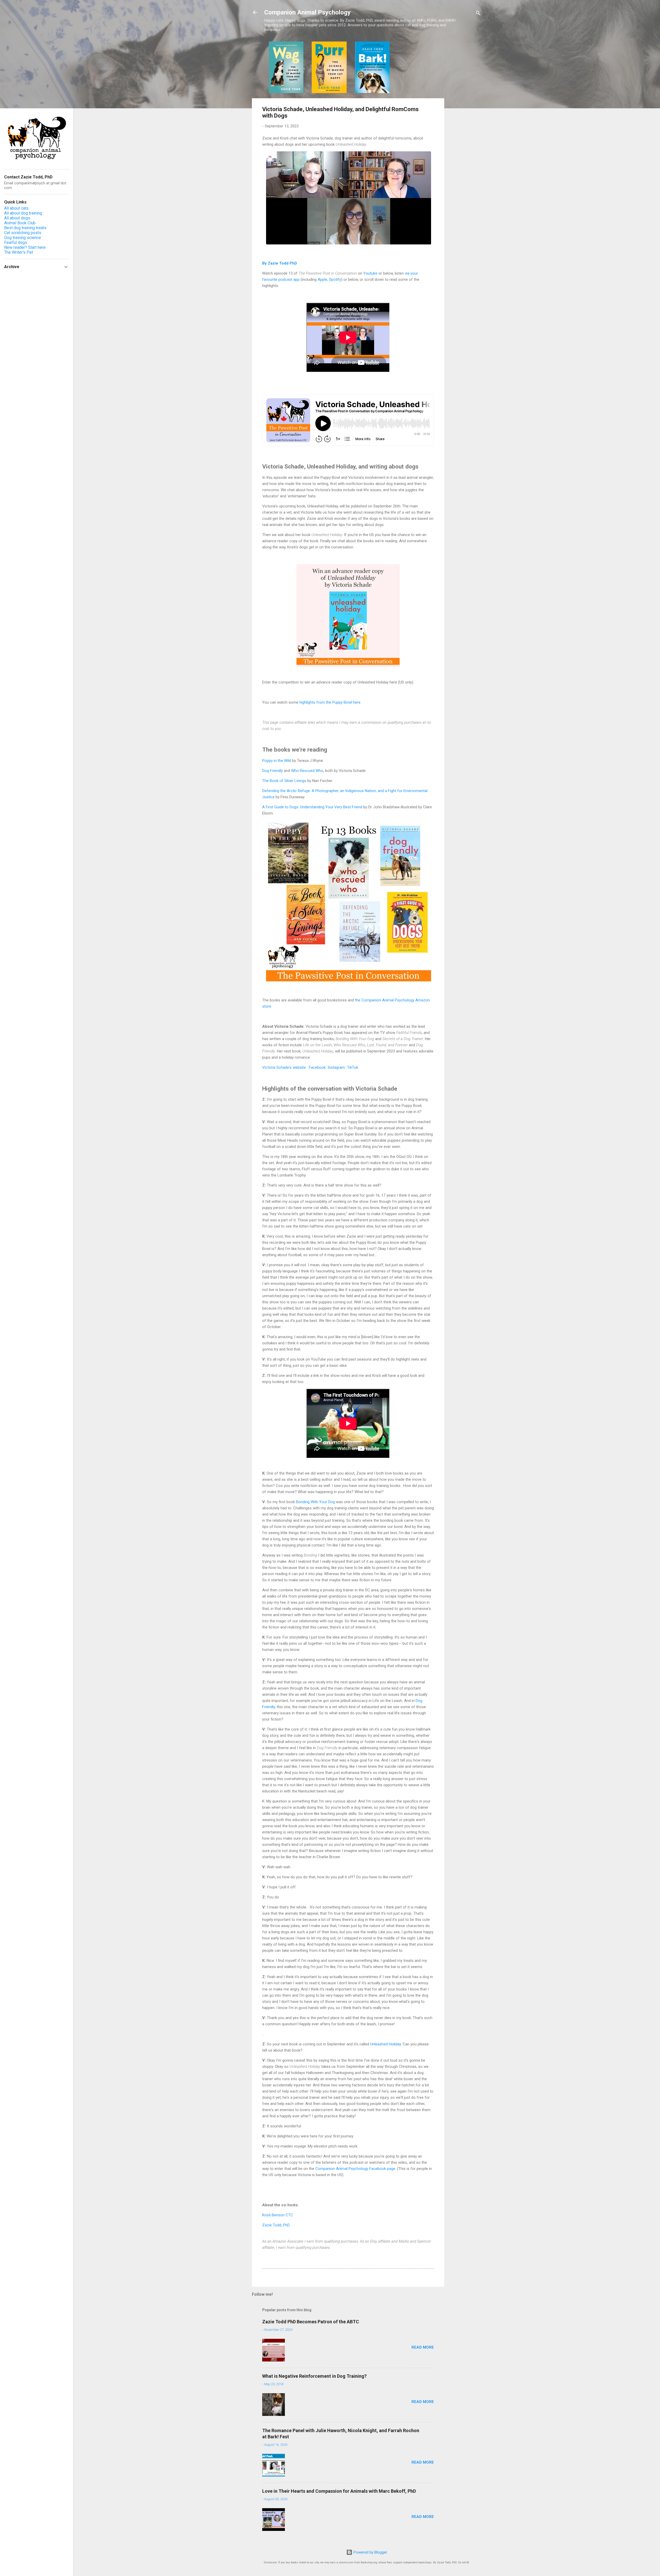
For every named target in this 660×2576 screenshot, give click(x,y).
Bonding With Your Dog (315, 1502)
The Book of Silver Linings (284, 781)
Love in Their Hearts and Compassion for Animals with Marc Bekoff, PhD (339, 2491)
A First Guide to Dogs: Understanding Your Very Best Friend (312, 807)
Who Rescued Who (307, 771)
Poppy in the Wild (277, 761)
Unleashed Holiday (386, 2044)
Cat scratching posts (23, 233)
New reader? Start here (25, 247)
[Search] (478, 14)
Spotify (335, 279)
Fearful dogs (16, 242)
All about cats (16, 208)
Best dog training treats (25, 228)
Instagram (336, 1067)
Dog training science (23, 238)
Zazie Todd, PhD (276, 2225)
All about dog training (23, 213)
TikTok (353, 1067)
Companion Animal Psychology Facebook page (355, 2169)
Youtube (370, 273)
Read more (423, 2347)
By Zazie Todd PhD (280, 263)
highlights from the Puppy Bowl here (330, 702)
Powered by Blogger (370, 2552)
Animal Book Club (20, 223)
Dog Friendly (273, 771)
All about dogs (17, 218)
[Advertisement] (465, 119)
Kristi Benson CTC (278, 2215)
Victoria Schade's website (284, 1067)
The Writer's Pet (19, 252)
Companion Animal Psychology (307, 12)
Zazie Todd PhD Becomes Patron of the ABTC (311, 2322)
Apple (322, 279)
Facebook (317, 1067)
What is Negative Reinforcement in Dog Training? (314, 2376)
